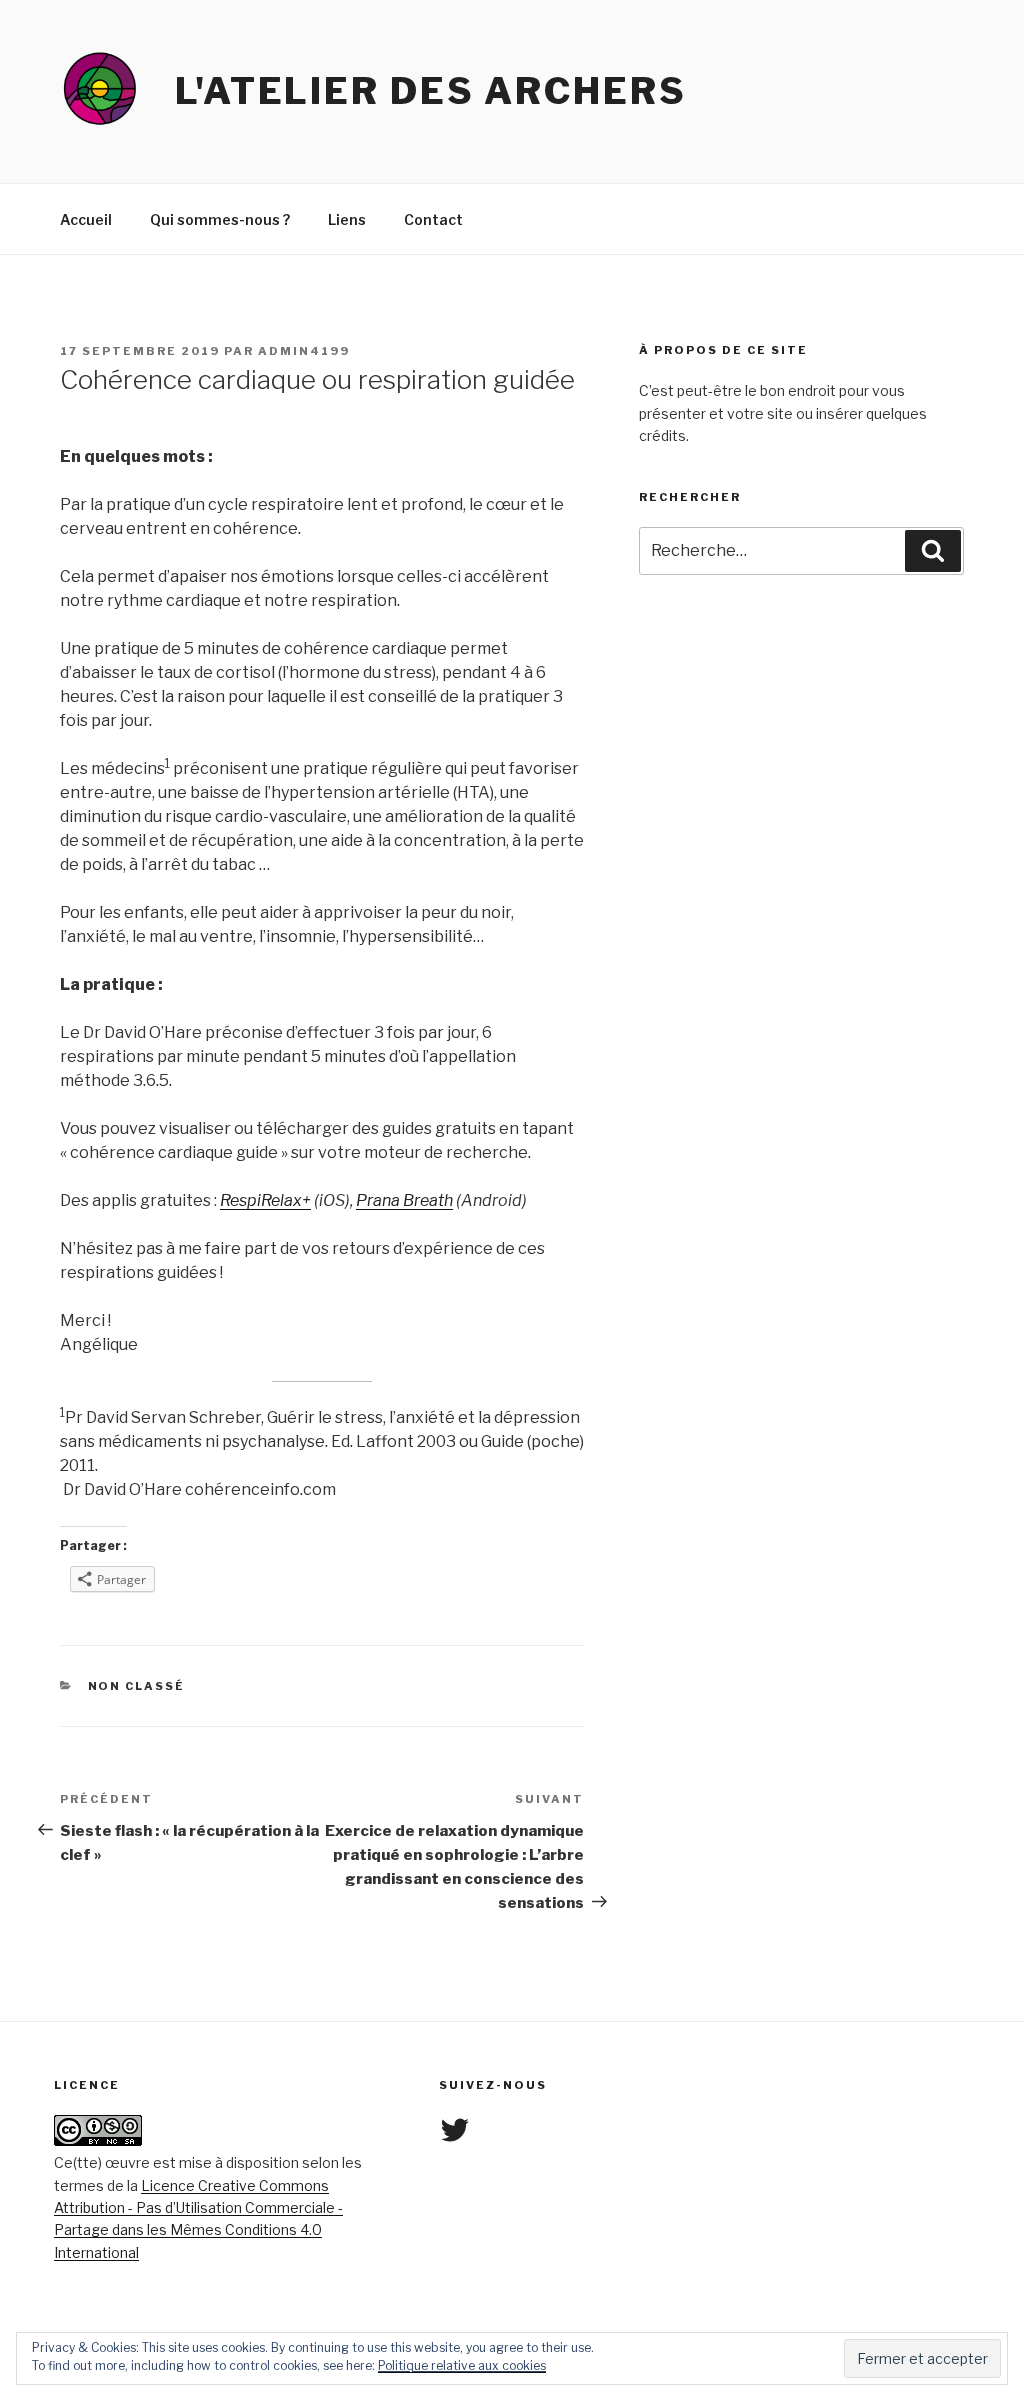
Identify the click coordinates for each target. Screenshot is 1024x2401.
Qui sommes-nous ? (220, 219)
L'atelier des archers (430, 91)
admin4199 (304, 351)
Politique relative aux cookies (462, 2365)
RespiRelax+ (265, 1200)
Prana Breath (404, 1200)
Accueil (86, 219)
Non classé (137, 1686)
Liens (347, 219)
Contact (433, 219)
